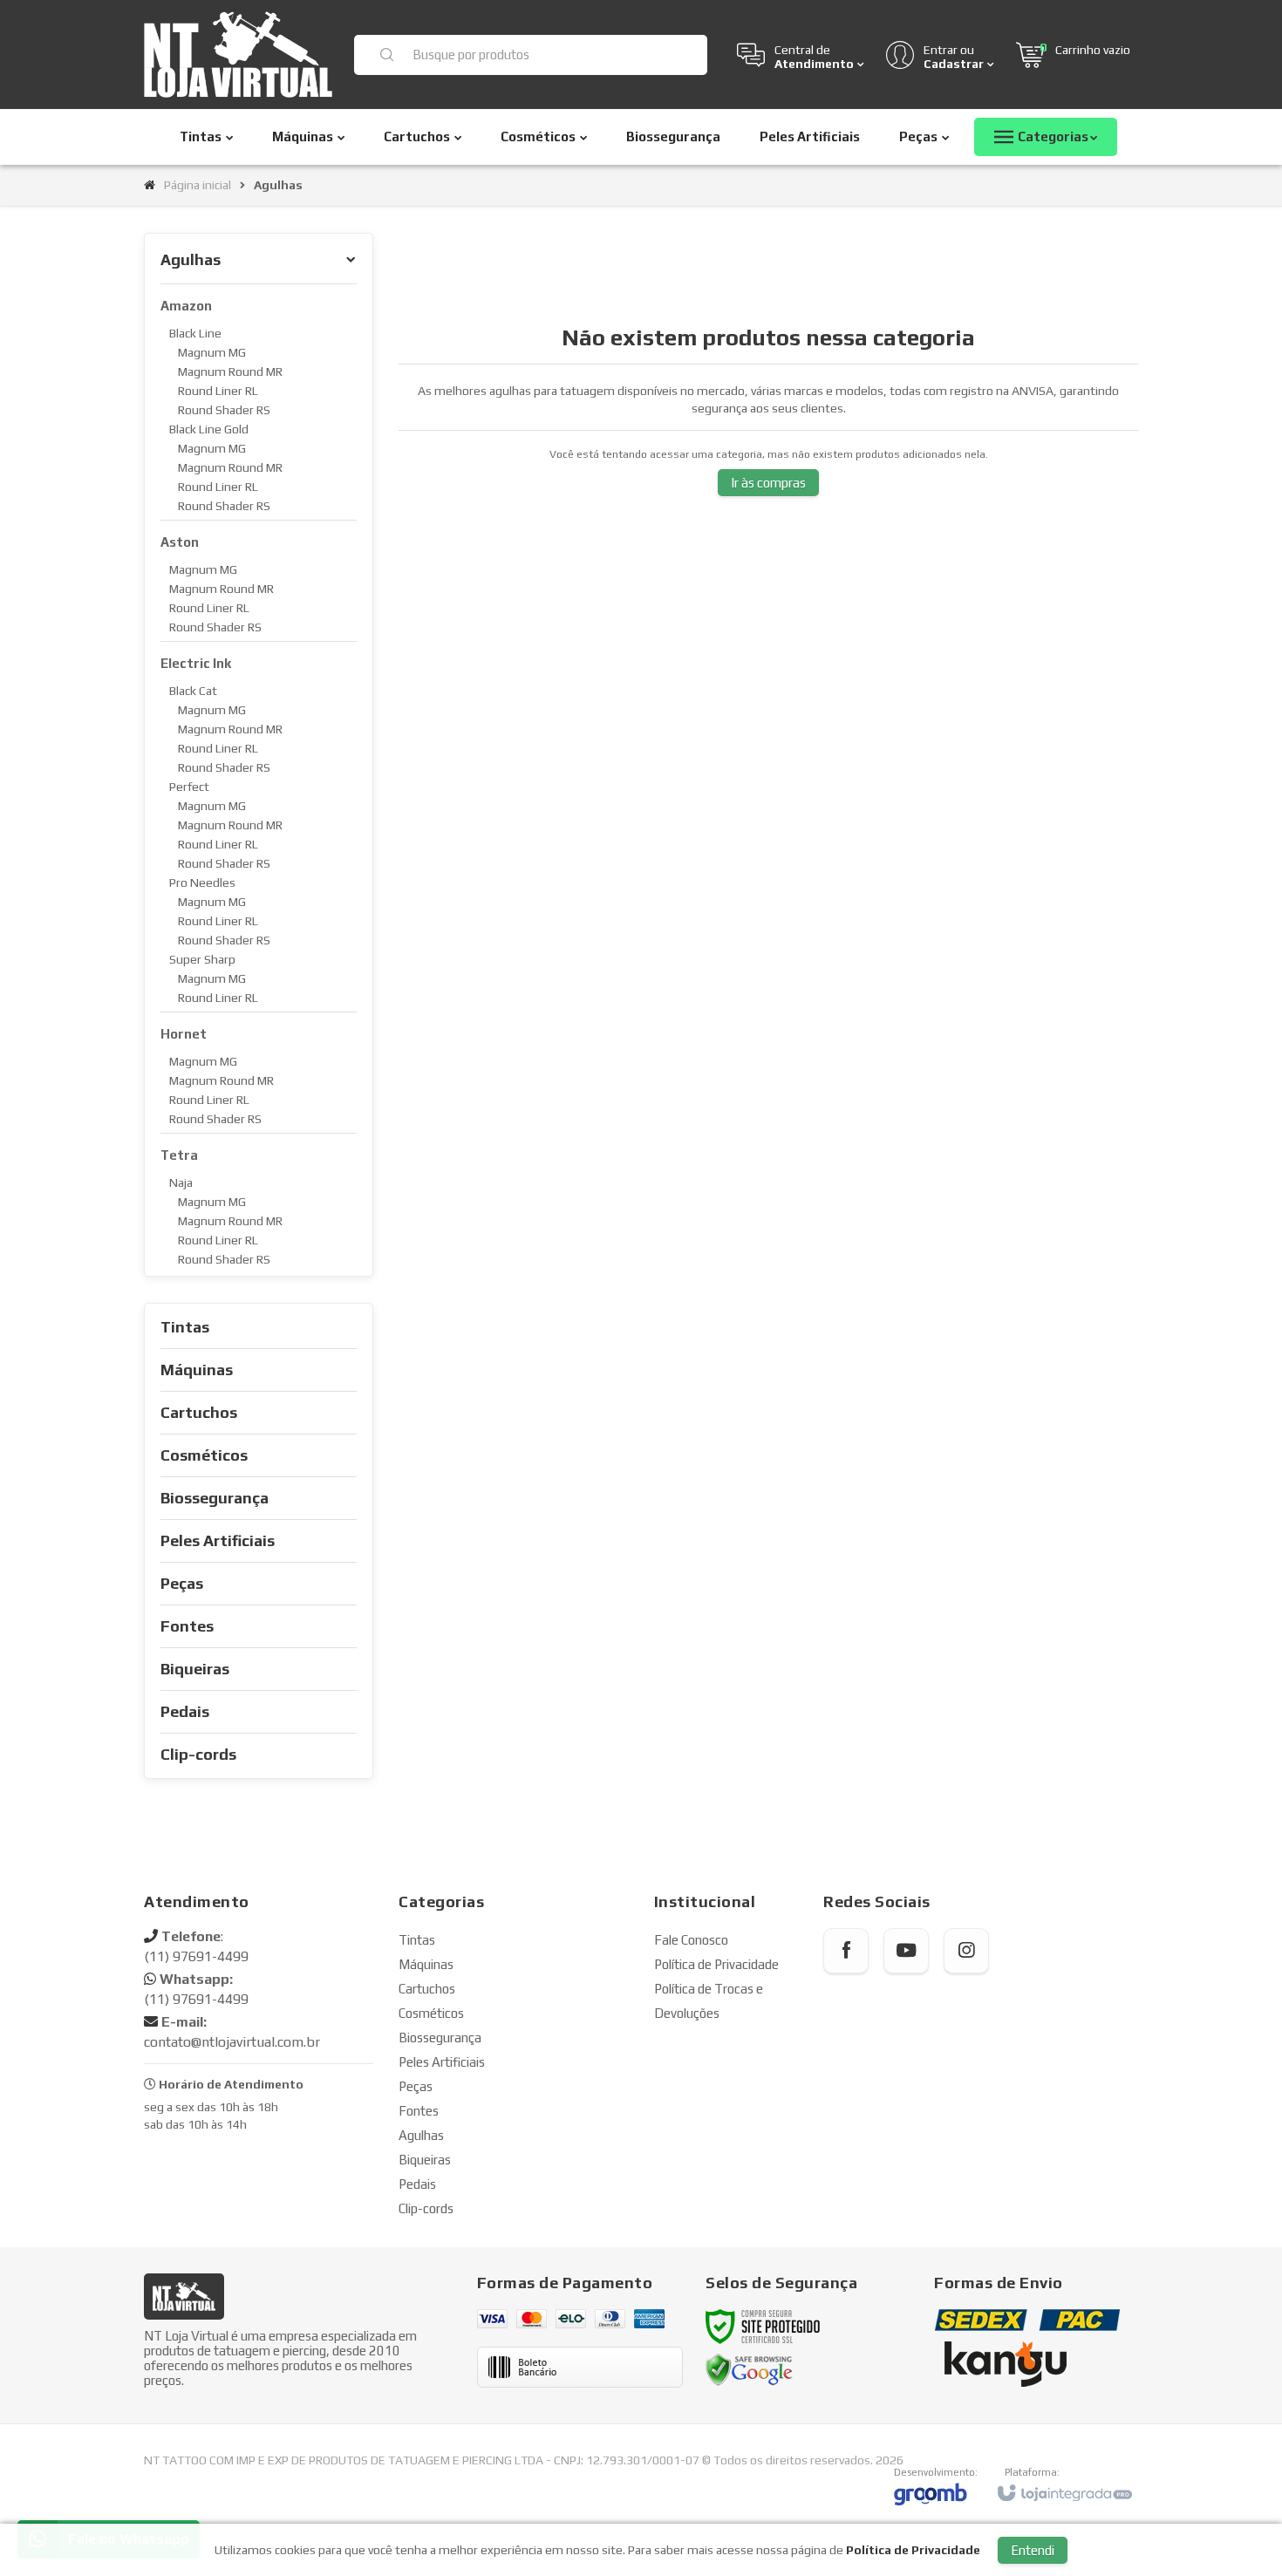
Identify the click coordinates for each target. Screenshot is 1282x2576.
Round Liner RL (218, 391)
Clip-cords (426, 2208)
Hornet (184, 1034)
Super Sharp (202, 959)
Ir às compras (768, 483)
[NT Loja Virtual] (238, 55)
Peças (416, 2086)
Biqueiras (425, 2160)
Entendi (1033, 2550)
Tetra (179, 1155)
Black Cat (193, 691)
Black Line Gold (209, 429)
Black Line (195, 333)
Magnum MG (212, 352)
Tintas (417, 1940)
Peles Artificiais (442, 2062)
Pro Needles (202, 883)
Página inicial (198, 185)
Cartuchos (427, 1989)
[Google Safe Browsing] (749, 2369)
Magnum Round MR (230, 371)
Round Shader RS (224, 410)
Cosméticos (431, 2013)
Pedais (417, 2184)
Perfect (189, 787)
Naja (181, 1182)
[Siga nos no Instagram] (966, 1951)
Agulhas (421, 2135)
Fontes (419, 2111)
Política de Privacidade (716, 1964)
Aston (180, 542)
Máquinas (426, 1964)
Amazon (186, 306)
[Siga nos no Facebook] (846, 1951)
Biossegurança (440, 2038)
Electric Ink (196, 663)
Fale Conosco (691, 1940)
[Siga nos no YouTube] (906, 1951)
